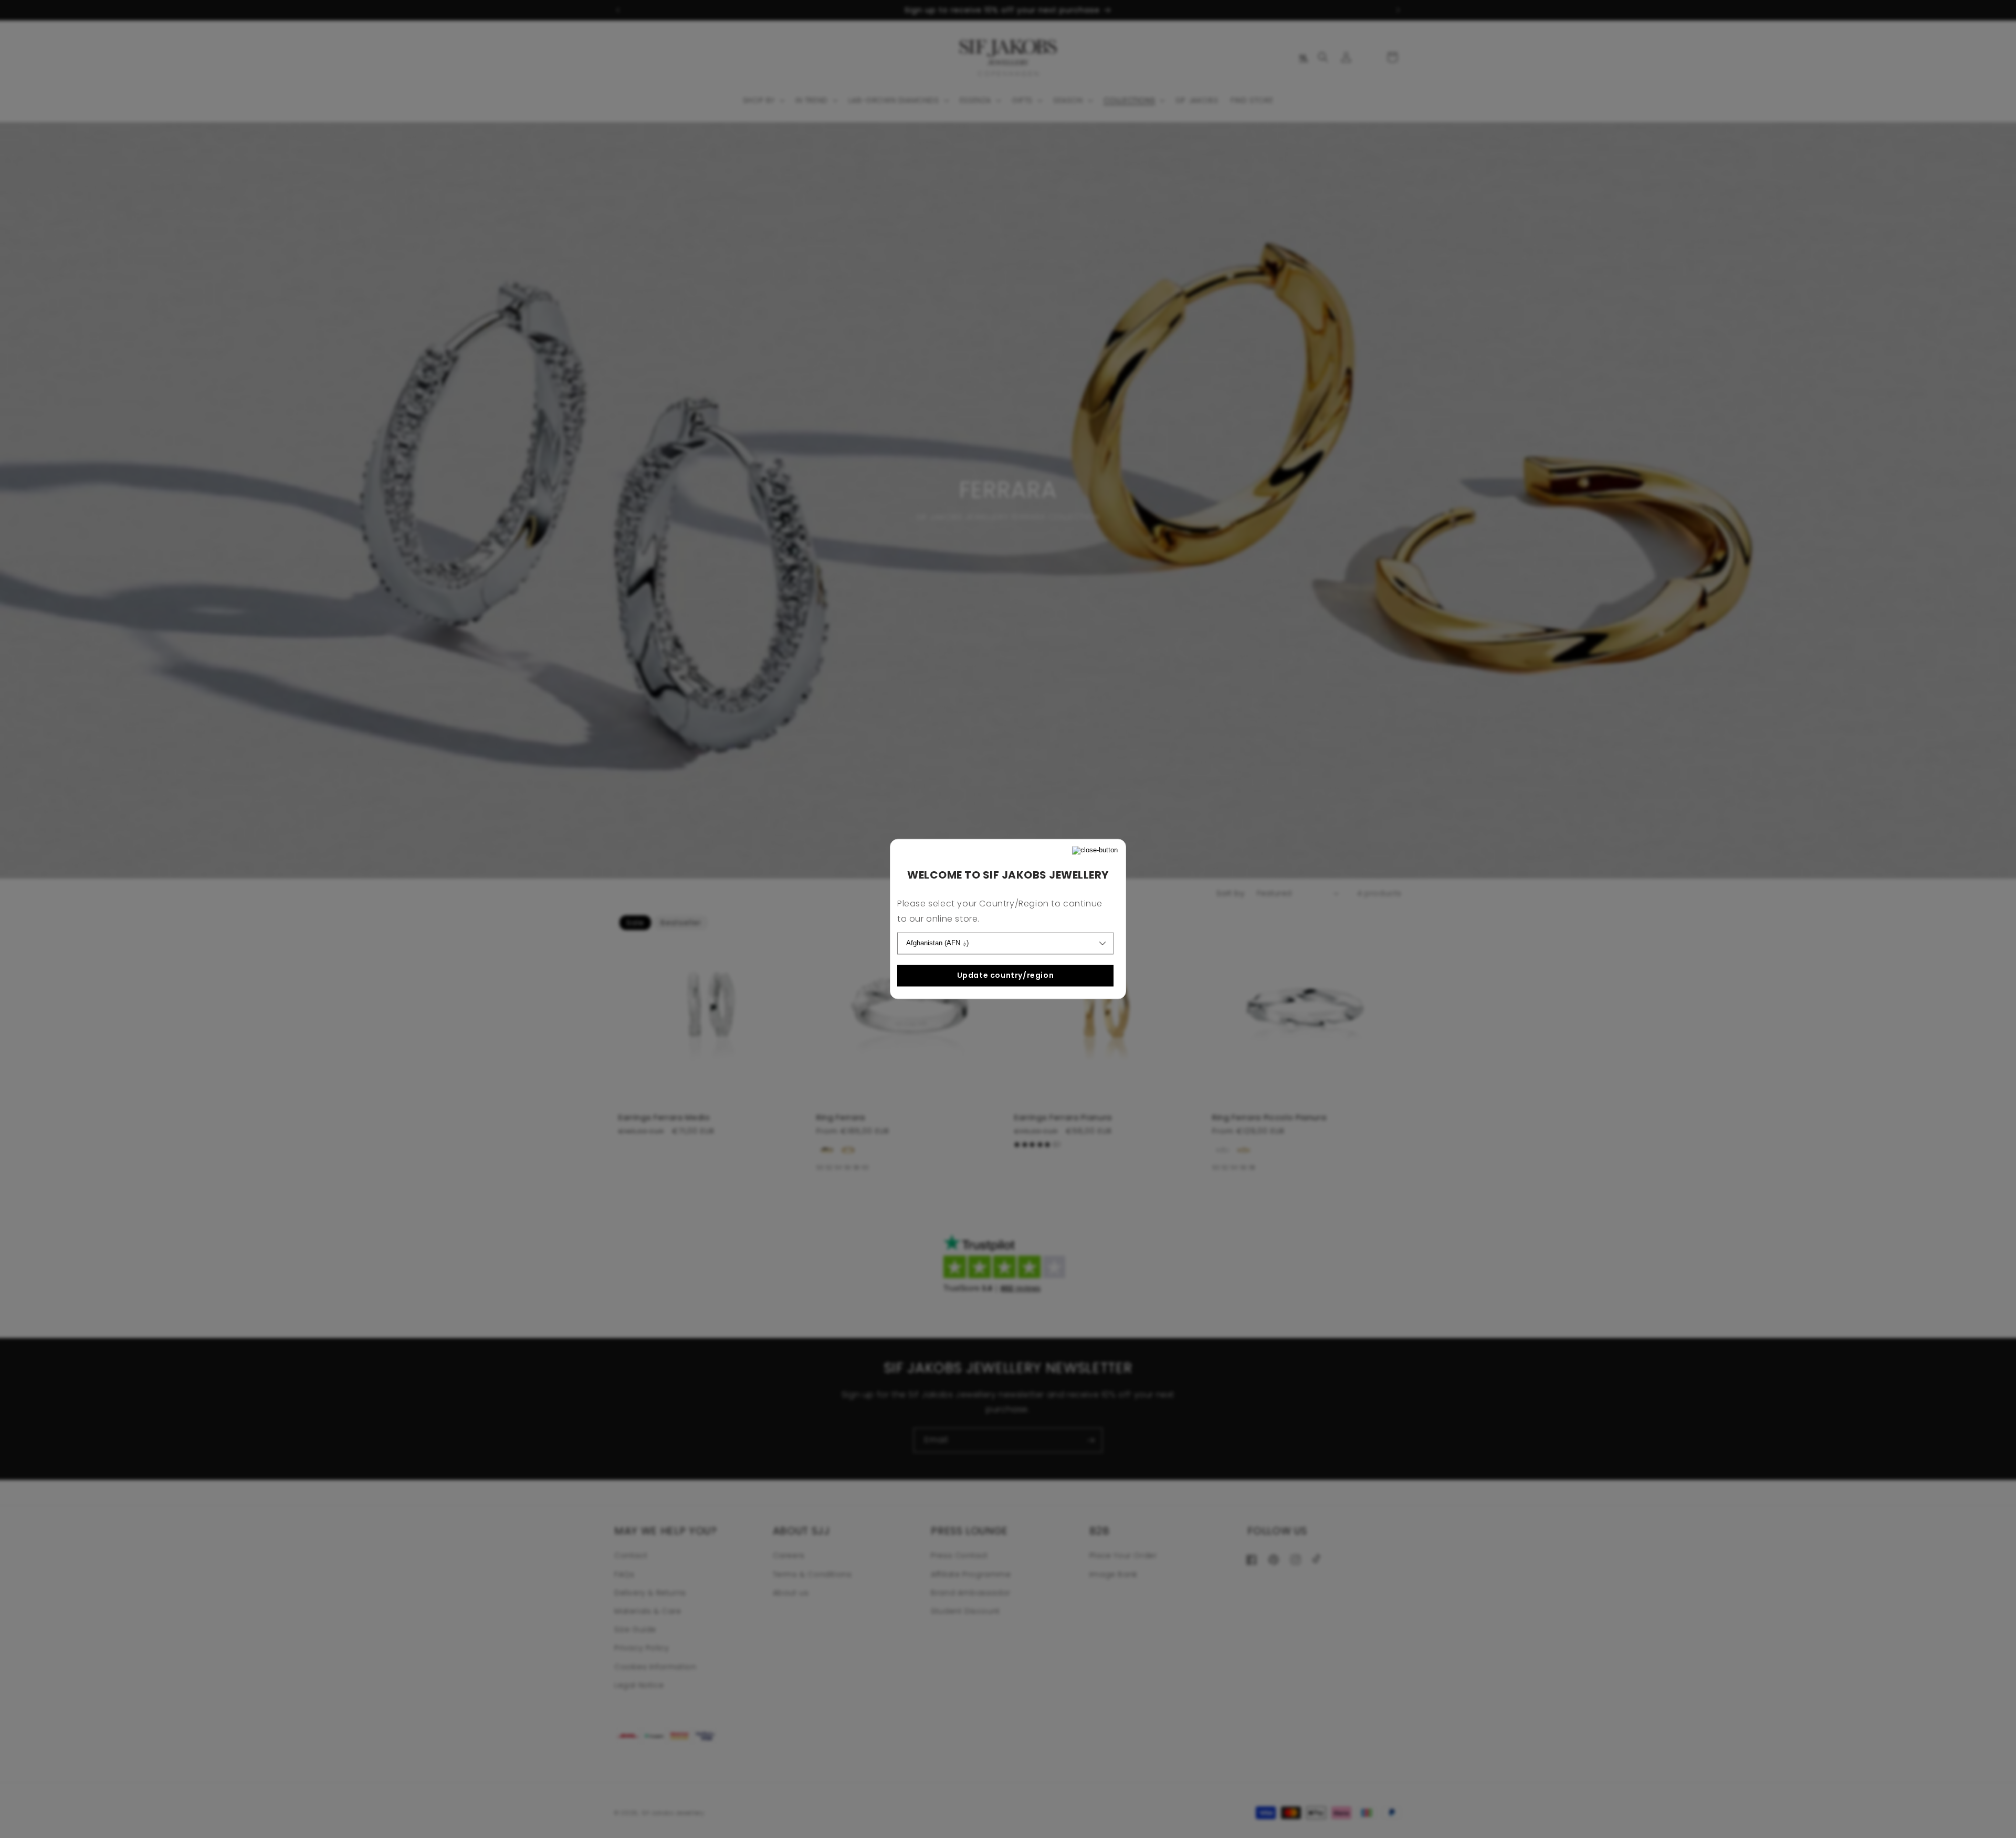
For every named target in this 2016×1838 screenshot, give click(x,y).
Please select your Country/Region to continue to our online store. (1000, 912)
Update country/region (1006, 975)
